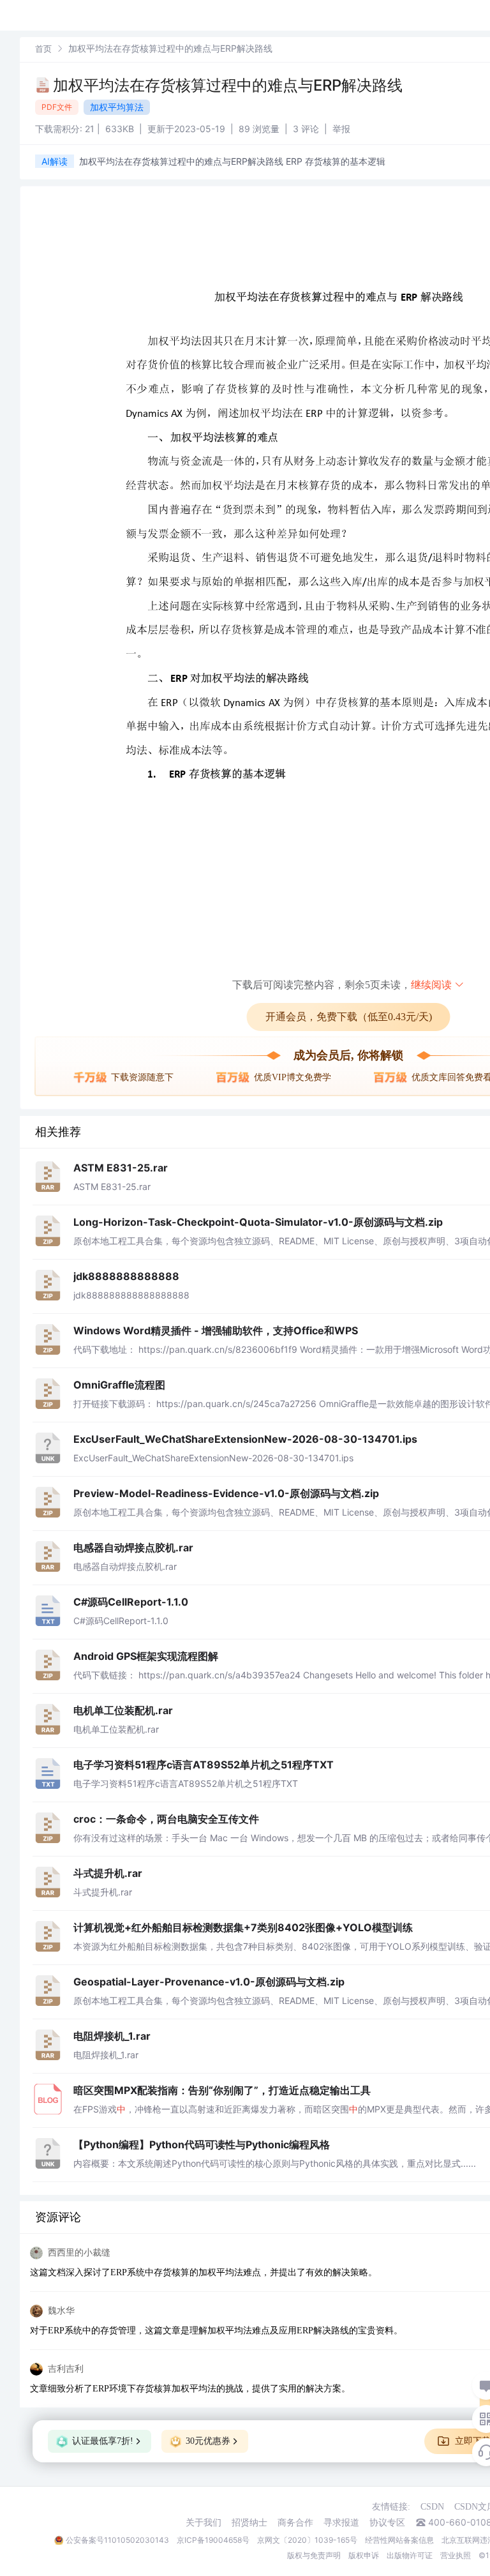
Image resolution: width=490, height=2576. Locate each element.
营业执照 (456, 2555)
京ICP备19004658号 (213, 2540)
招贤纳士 (249, 2522)
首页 (43, 49)
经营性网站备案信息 (399, 2540)
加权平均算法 (117, 107)
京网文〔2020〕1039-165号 (307, 2540)
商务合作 (295, 2522)
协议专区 (387, 2522)
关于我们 (204, 2522)
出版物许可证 (410, 2555)
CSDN (432, 2507)
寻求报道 (341, 2522)
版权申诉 (364, 2555)
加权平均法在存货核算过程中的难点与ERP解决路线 (228, 85)
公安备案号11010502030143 (117, 2540)
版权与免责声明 (314, 2555)
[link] (43, 48)
